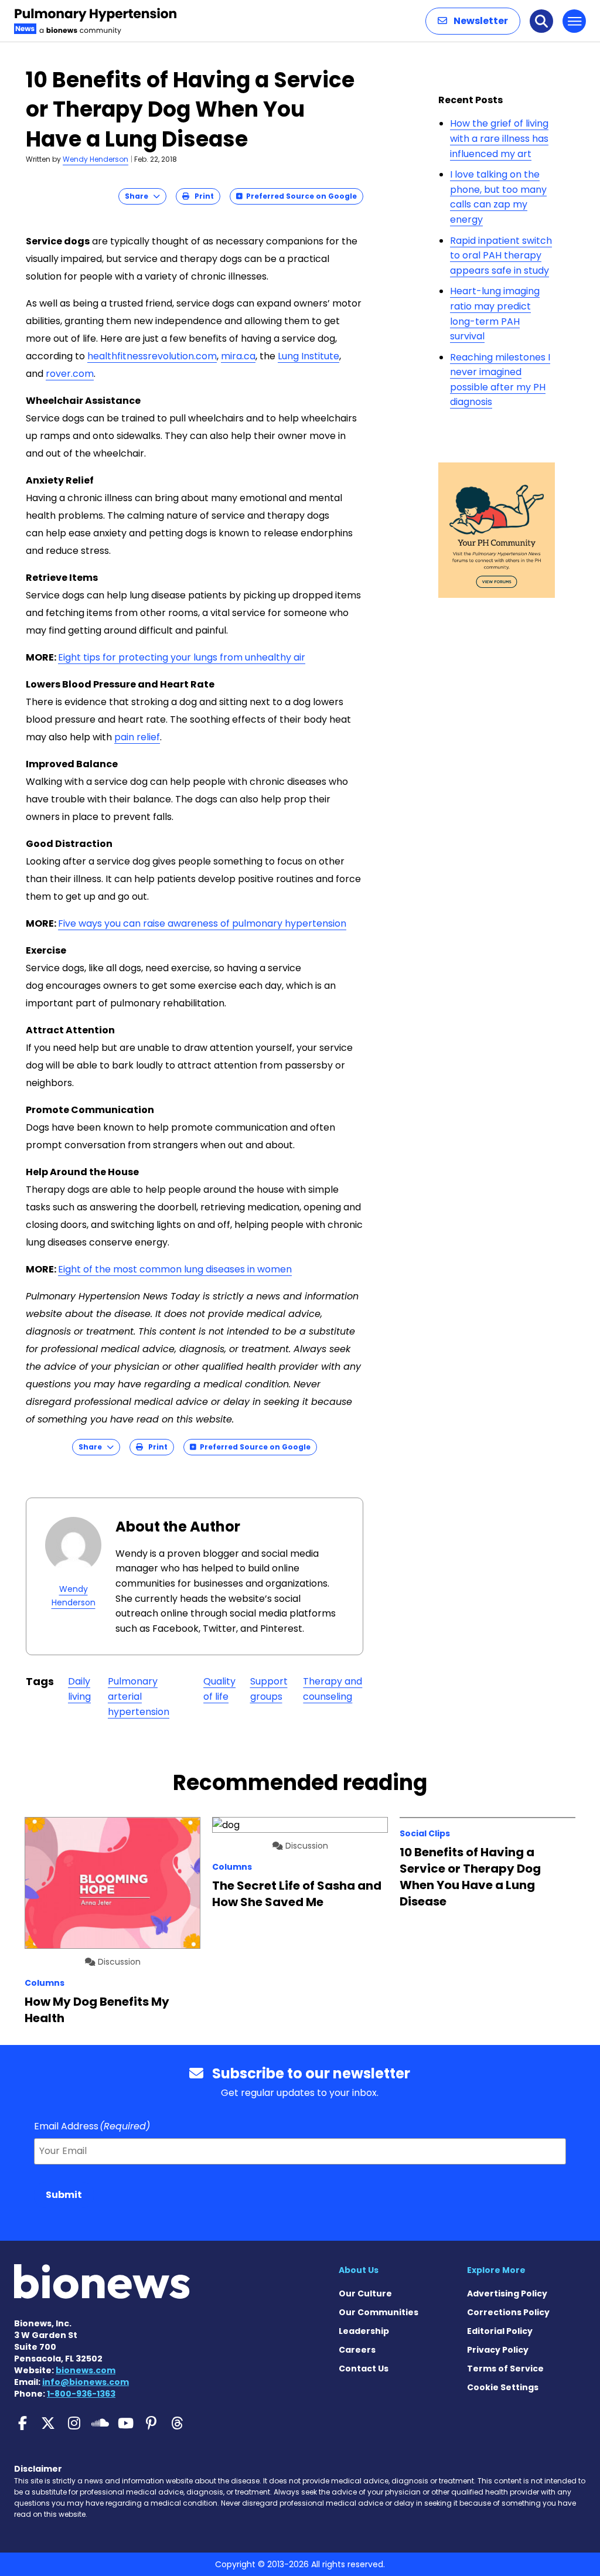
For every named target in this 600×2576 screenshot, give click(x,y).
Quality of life (219, 1689)
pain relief (137, 737)
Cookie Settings (503, 2387)
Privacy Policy (498, 2350)
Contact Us (364, 2369)
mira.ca (238, 356)
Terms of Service (505, 2369)
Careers (357, 2350)
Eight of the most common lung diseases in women (175, 1269)
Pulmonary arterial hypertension (139, 1696)
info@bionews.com (86, 2382)
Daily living (79, 1689)
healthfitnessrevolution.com (152, 356)
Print (202, 196)
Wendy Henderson (96, 159)
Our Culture (365, 2293)
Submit (64, 2195)
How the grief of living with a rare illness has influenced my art (499, 138)
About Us (359, 2270)
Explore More (496, 2270)
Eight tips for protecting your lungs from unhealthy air (182, 657)
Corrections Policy (508, 2312)
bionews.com (86, 2370)
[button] (473, 21)
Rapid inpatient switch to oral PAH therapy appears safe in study (501, 256)
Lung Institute (308, 356)
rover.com (70, 374)
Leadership (364, 2331)
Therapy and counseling (333, 1689)
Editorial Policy (500, 2331)
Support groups (269, 1689)
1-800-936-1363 (81, 2394)
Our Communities (379, 2312)
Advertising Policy (507, 2293)
